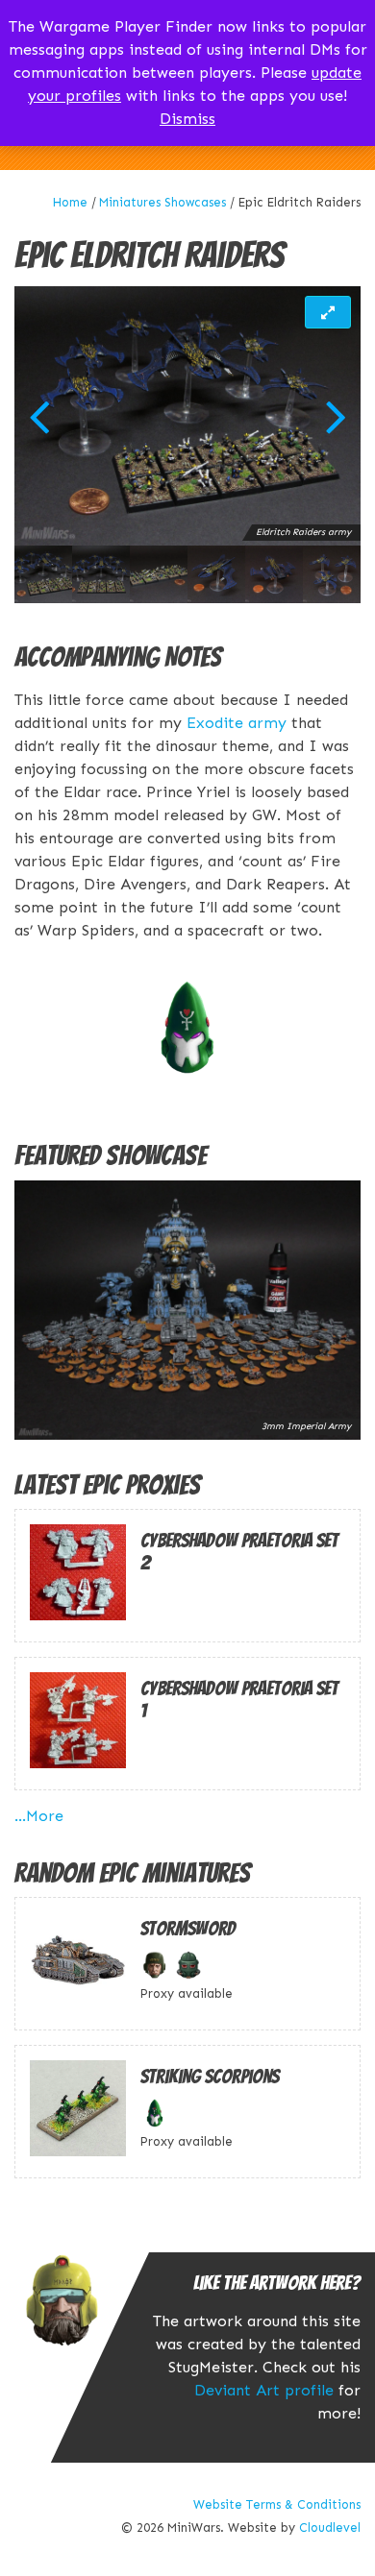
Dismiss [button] (187, 119)
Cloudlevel (330, 2527)
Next (336, 416)
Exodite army (237, 723)
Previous (39, 416)
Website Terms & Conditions (277, 2504)
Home (70, 202)
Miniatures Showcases (162, 202)
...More (39, 1816)
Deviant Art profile (264, 2390)
